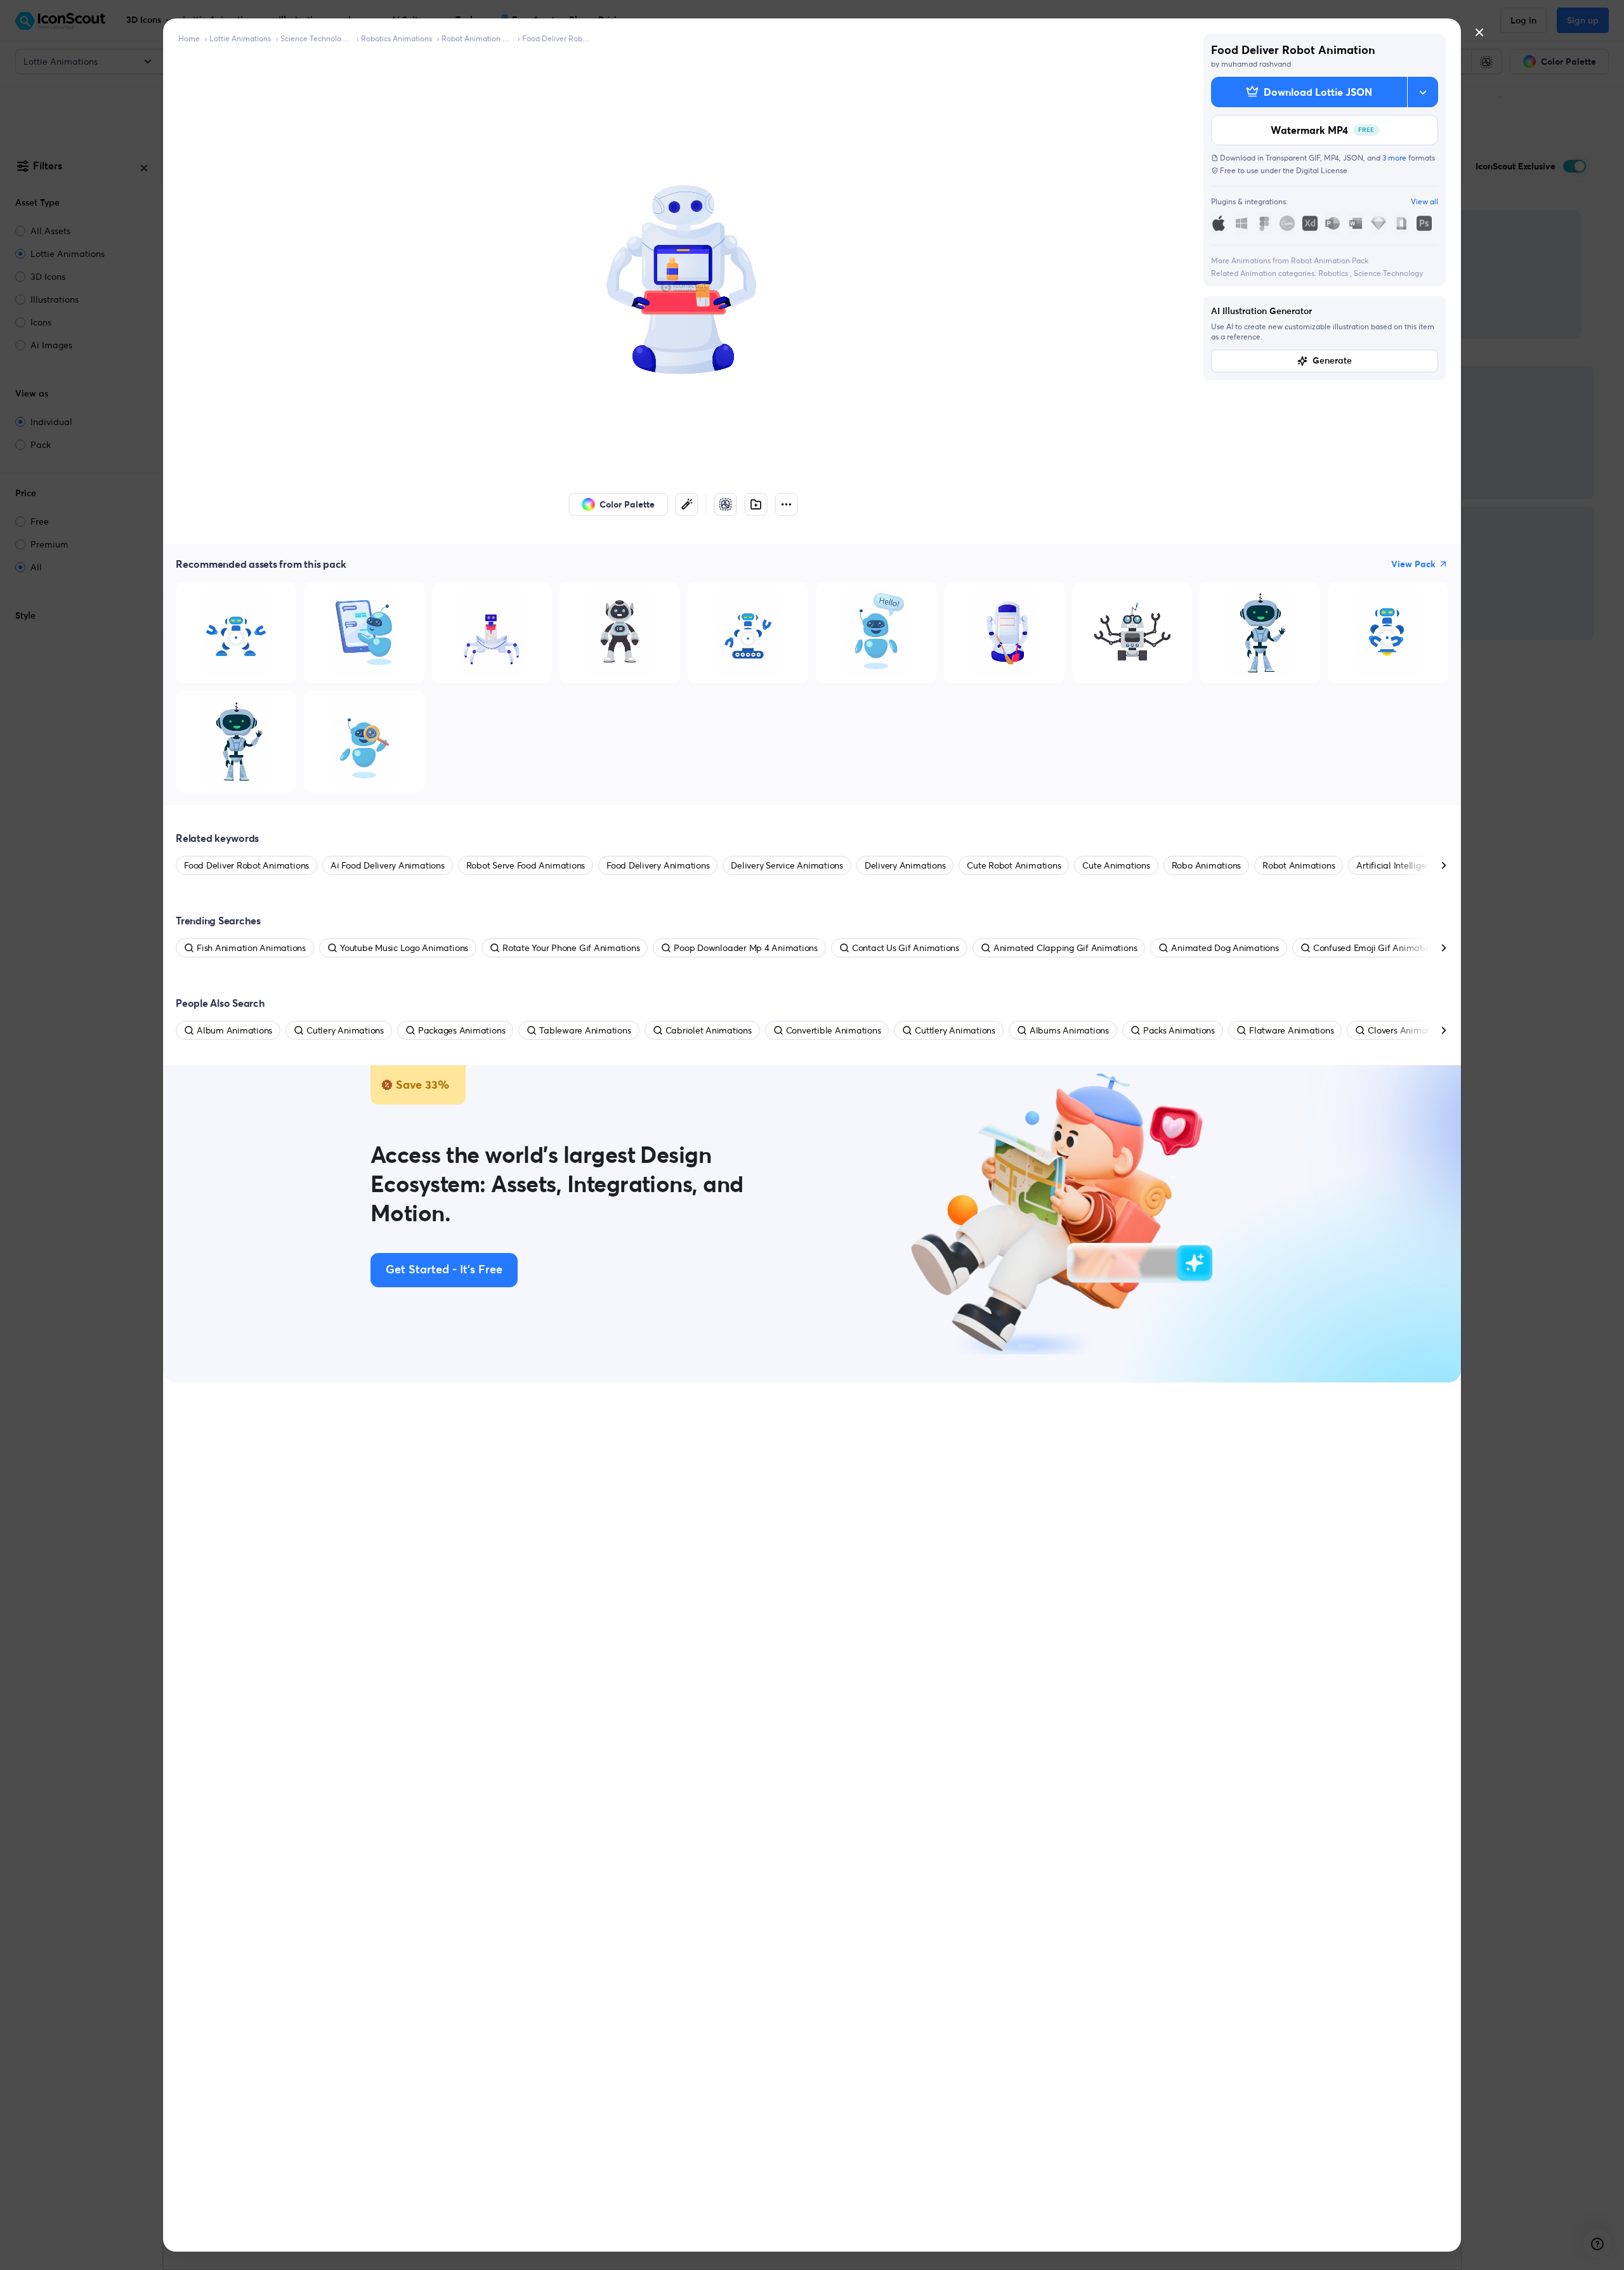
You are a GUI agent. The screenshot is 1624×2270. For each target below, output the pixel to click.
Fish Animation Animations (251, 948)
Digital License (1322, 170)
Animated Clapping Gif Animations (1065, 948)
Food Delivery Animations (658, 865)
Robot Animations (1299, 865)
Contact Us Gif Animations (906, 948)
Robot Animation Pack (477, 38)
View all (1424, 201)
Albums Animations (1069, 1030)
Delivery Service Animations (787, 865)
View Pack (1413, 564)
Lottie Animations (240, 38)
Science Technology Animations (316, 38)
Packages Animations (462, 1030)
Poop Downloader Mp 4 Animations (746, 948)
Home (189, 38)
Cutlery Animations (345, 1030)
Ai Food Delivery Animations (388, 865)
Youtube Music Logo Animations (404, 948)
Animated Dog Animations (1225, 948)
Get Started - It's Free (444, 1270)
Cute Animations (1116, 865)
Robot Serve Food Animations (526, 865)
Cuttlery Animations (955, 1030)
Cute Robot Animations (1014, 865)
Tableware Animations (585, 1030)
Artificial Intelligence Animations (1422, 865)
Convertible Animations (834, 1030)
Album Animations (234, 1030)
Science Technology (1388, 273)
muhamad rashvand (1256, 64)
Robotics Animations (396, 38)
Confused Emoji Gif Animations (1376, 948)
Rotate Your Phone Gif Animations (571, 948)
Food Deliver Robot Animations (558, 38)
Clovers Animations (1407, 1030)
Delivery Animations (905, 865)
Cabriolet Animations (709, 1030)
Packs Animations (1179, 1030)
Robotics (1334, 273)
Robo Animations (1206, 865)
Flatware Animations (1291, 1030)
